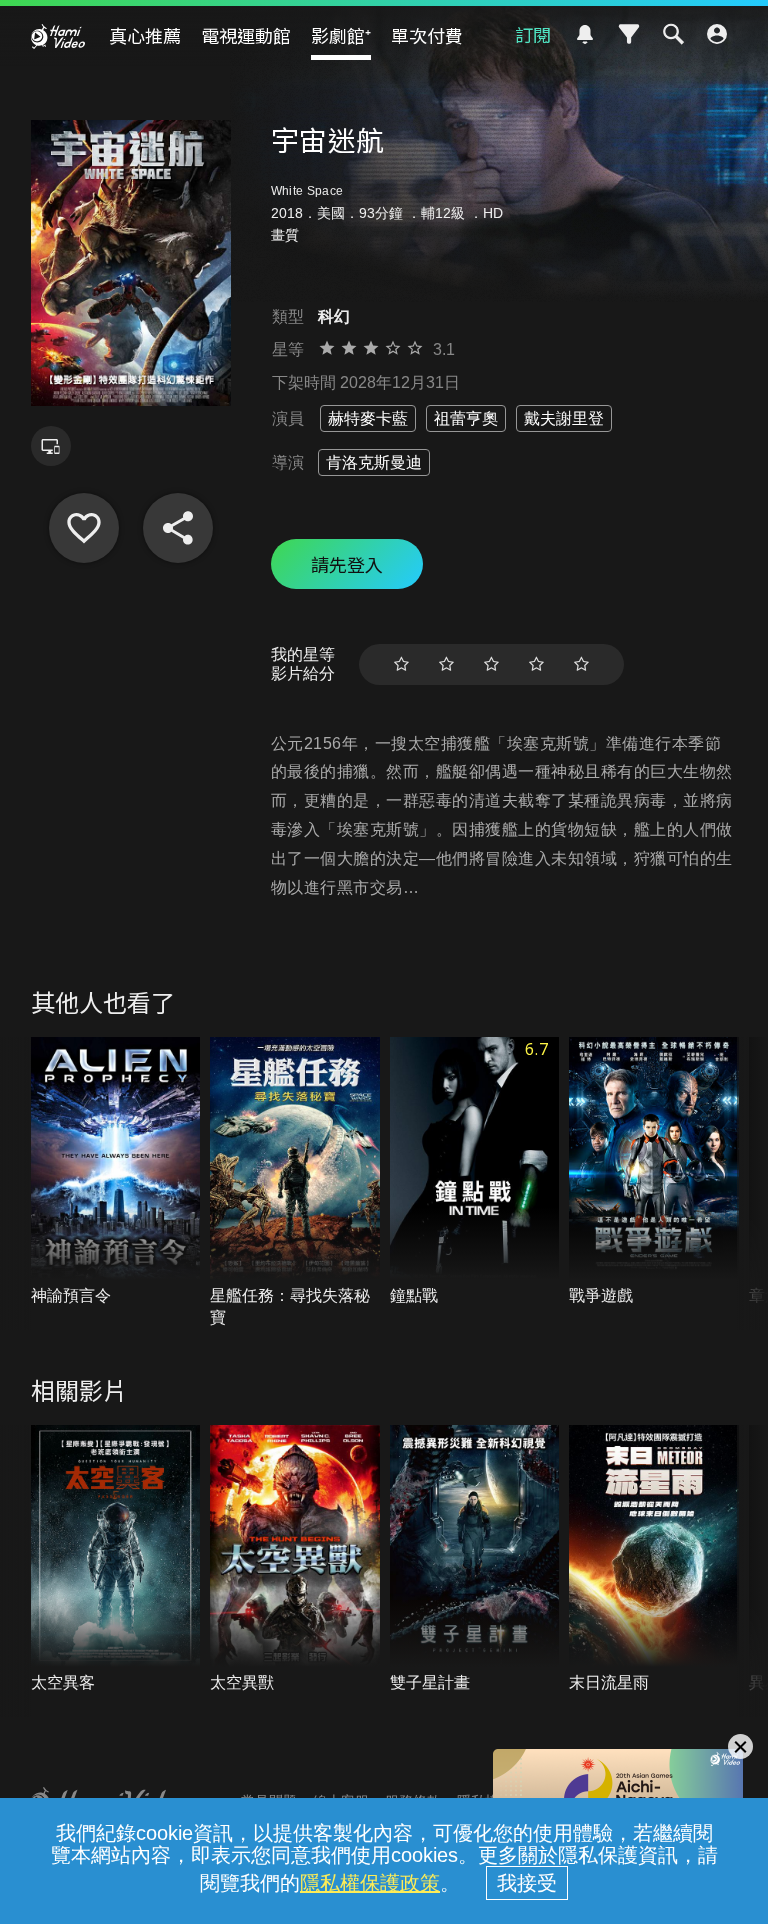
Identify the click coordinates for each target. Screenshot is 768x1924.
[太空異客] (116, 1560)
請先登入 (347, 564)
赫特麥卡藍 (368, 418)
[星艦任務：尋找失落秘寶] (295, 1183)
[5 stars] (581, 664)
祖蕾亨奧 (466, 418)
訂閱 (533, 34)
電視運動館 (246, 35)
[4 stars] (536, 664)
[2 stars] (446, 664)
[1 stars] (401, 664)
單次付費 (427, 35)
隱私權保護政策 (370, 1883)
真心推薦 (145, 35)
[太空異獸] (295, 1560)
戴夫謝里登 (564, 418)
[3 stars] (491, 664)
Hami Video (58, 36)
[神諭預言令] (116, 1172)
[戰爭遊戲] (654, 1172)
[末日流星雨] (654, 1560)
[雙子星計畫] (475, 1560)
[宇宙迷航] (84, 528)
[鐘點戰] (475, 1172)
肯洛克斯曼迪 (374, 462)
